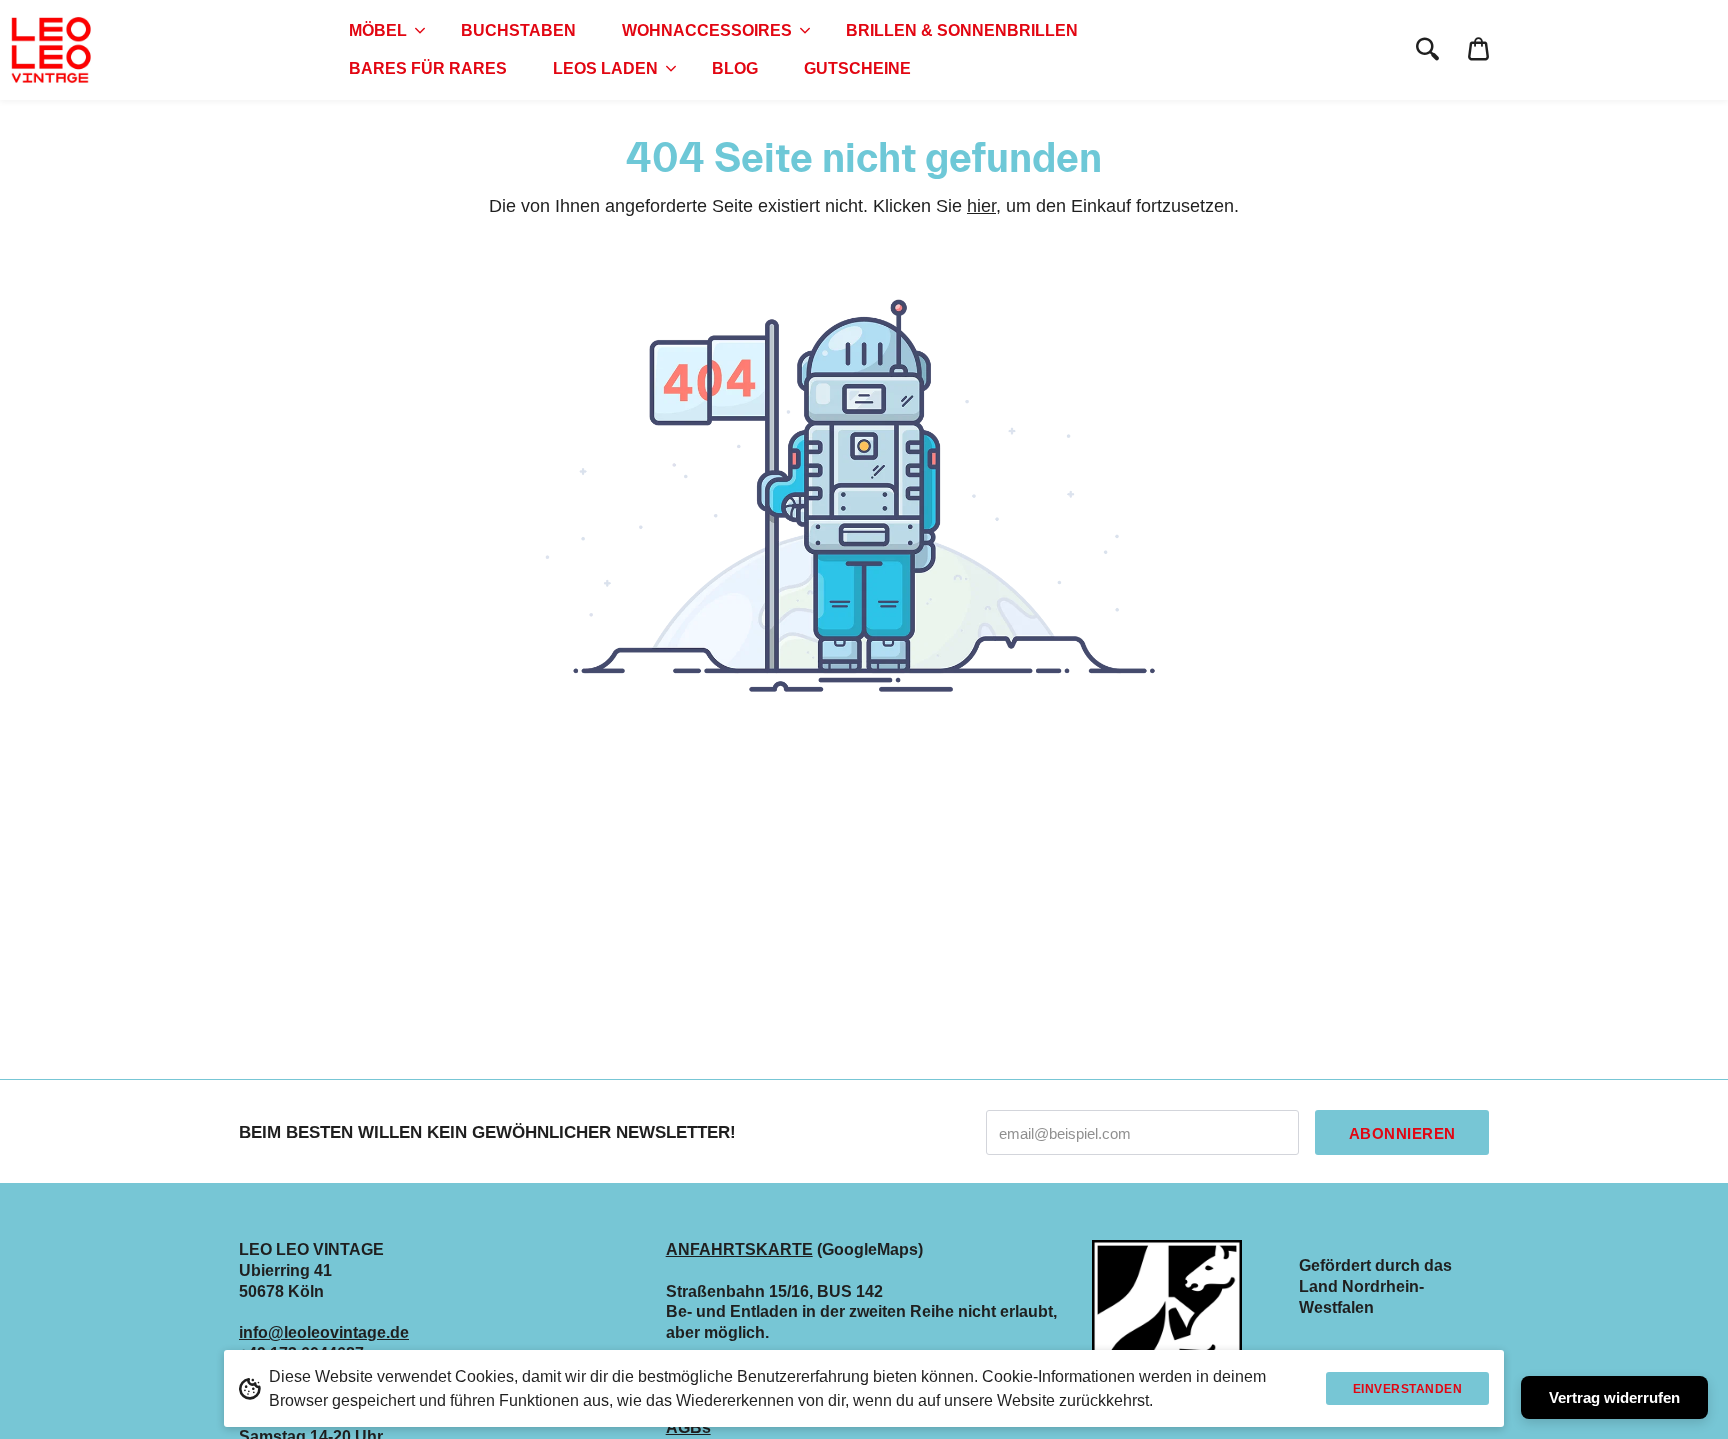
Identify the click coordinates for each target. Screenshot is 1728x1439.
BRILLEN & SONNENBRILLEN (962, 30)
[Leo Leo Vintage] (50, 50)
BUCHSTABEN (518, 30)
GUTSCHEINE (857, 68)
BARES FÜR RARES (428, 68)
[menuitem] (382, 31)
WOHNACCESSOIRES (707, 30)
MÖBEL (378, 30)
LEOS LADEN (605, 68)
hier (981, 206)
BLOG (735, 68)
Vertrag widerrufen (1614, 1397)
